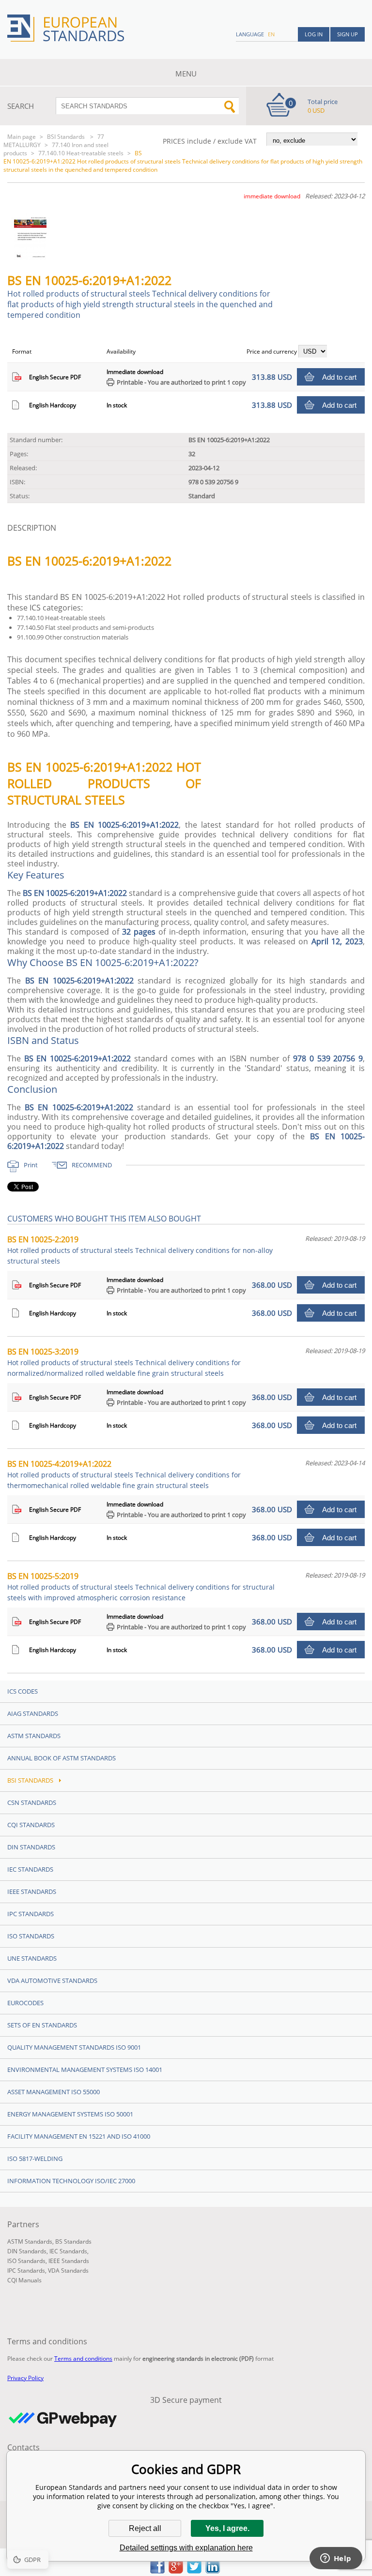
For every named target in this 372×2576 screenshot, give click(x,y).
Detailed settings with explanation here (186, 2548)
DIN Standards (31, 1847)
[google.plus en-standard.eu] (176, 2571)
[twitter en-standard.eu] (194, 2571)
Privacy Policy (25, 2378)
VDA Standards (68, 2271)
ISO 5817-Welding (35, 2159)
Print (31, 1165)
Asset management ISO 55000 (54, 2092)
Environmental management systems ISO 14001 (85, 2070)
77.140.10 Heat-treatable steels (81, 153)
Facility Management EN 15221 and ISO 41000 (79, 2136)
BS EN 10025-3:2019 (124, 1362)
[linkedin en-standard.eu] (213, 2571)
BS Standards (73, 2241)
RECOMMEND (92, 1165)
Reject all (145, 2528)
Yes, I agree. (227, 2528)
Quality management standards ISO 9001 (74, 2047)
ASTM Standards (34, 1736)
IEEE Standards (32, 1891)
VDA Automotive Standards (52, 1980)
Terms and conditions (83, 2359)
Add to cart (339, 377)
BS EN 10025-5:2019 (141, 1586)
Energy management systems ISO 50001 (70, 2114)
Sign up (348, 34)
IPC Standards (31, 1914)
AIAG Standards (33, 1713)
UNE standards (32, 1958)
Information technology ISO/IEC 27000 (71, 2181)
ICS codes (23, 1691)
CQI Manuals (24, 2280)
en (271, 34)
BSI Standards (67, 137)
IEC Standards (30, 1869)
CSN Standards (32, 1802)
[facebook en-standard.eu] (157, 2571)
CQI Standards (31, 1825)
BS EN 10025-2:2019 (140, 1250)
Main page (22, 137)
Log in (314, 34)
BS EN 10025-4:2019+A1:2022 (124, 1474)
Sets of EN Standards (42, 2025)
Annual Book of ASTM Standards (62, 1758)
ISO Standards (31, 1936)
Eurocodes (25, 2003)
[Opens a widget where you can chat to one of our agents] (336, 2559)
